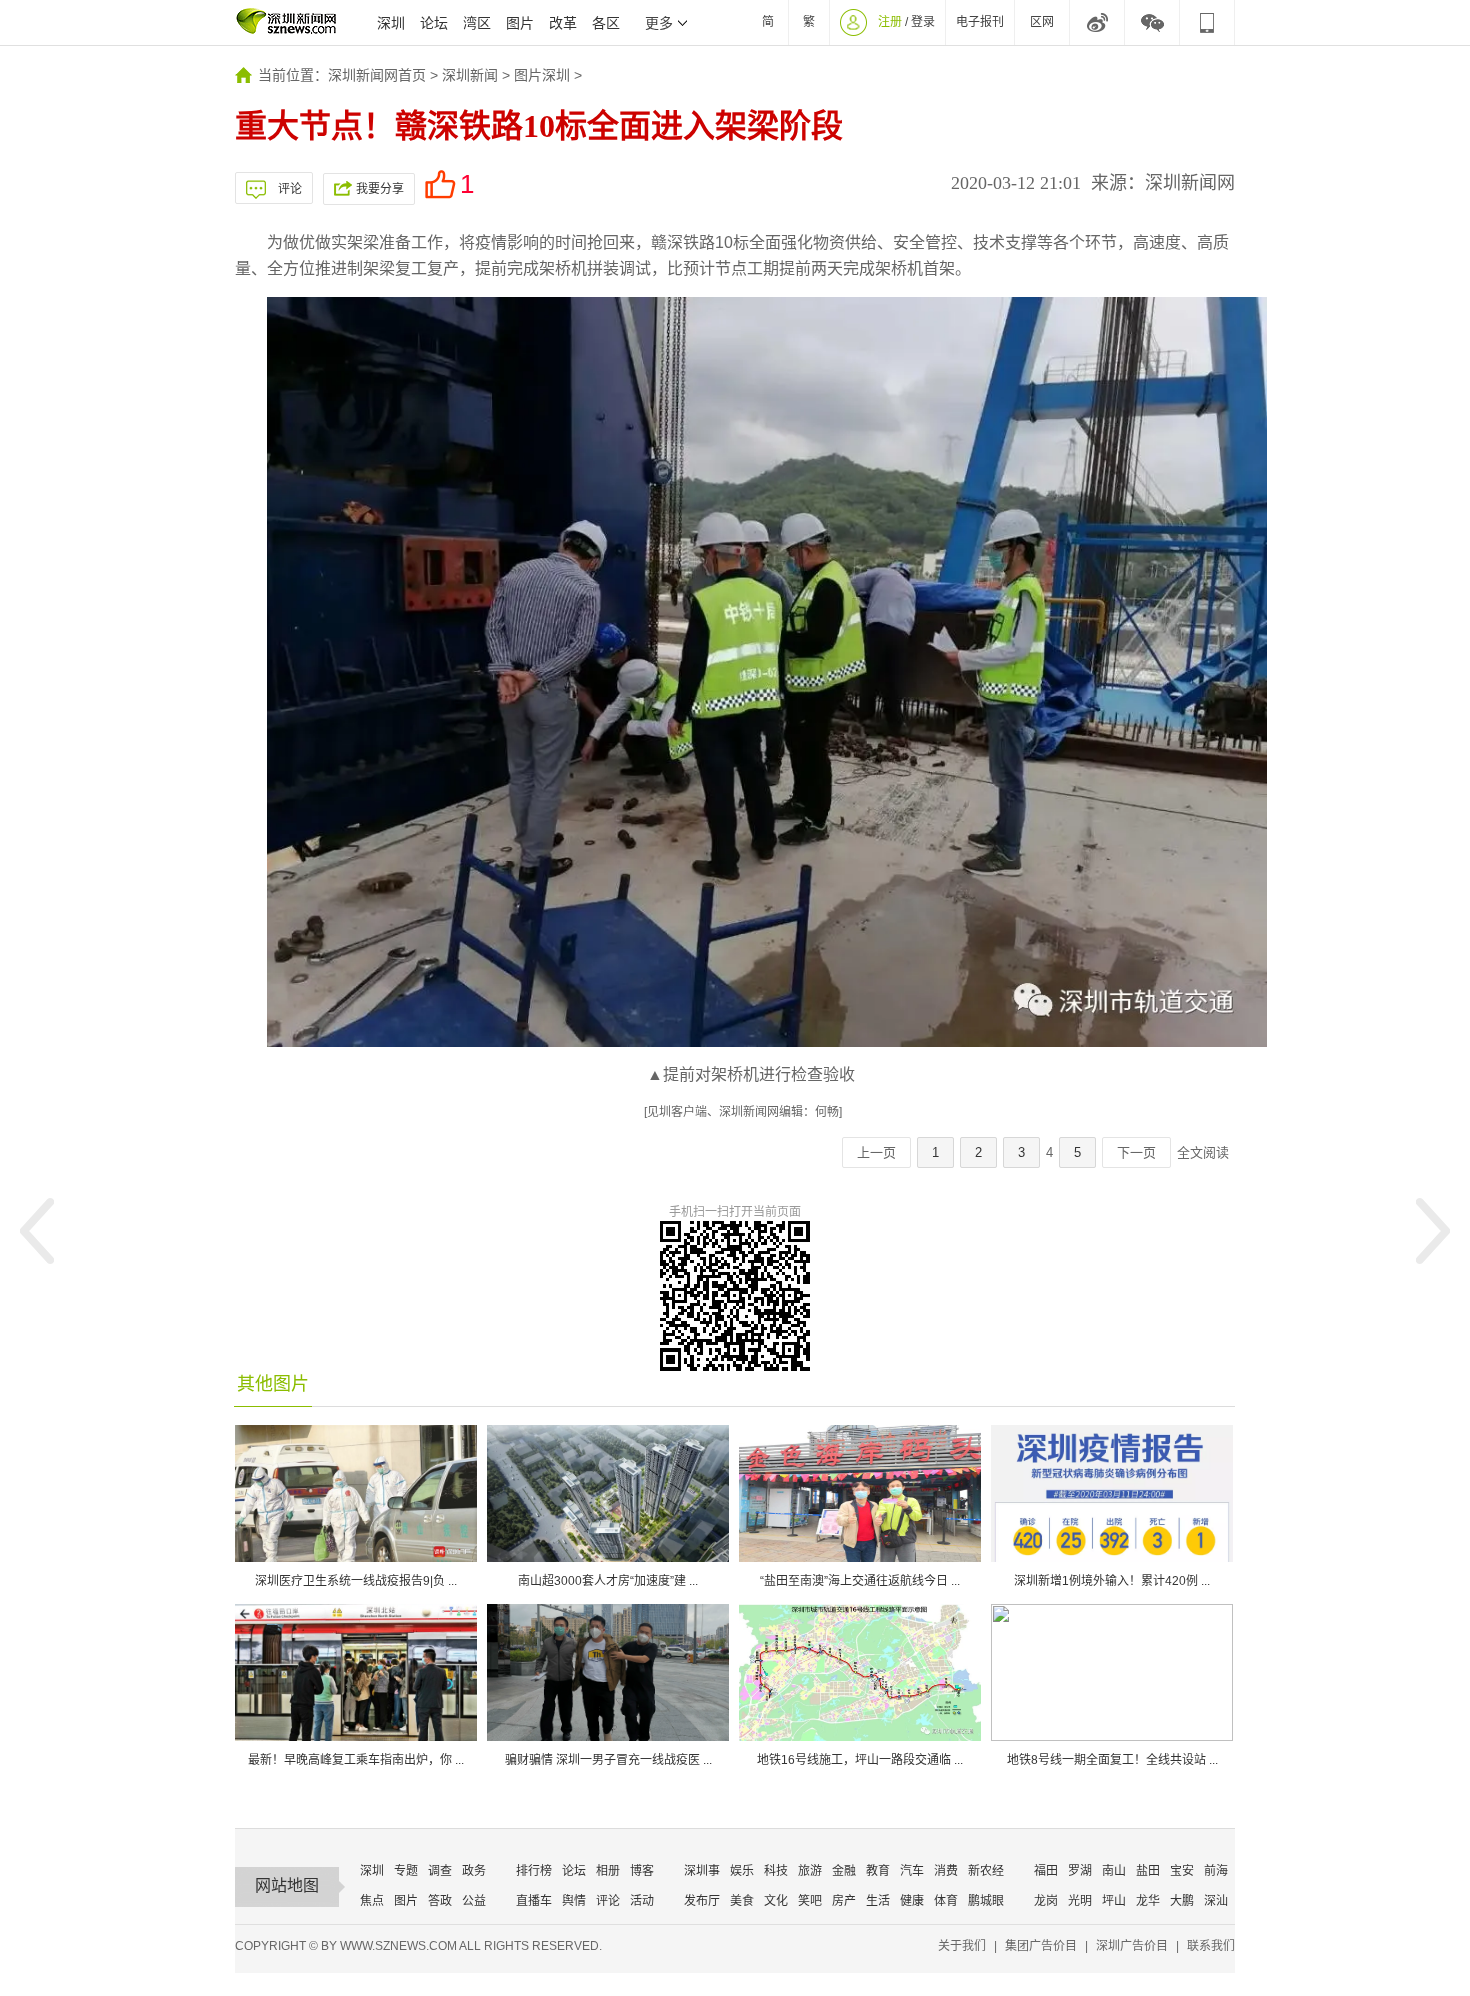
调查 (440, 1871)
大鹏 (1182, 1901)
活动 (642, 1901)
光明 (1080, 1901)
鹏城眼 (986, 1901)
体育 (946, 1901)
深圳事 (702, 1871)
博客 (642, 1871)
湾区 (477, 23)
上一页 (876, 1152)
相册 (608, 1871)
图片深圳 (542, 75)
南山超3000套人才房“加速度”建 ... (608, 1581)
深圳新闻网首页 (377, 75)
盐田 (1148, 1871)
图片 (520, 23)
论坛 (434, 23)
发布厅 (702, 1901)
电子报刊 (980, 22)
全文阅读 (1203, 1152)
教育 (878, 1871)
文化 (776, 1901)
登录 (923, 22)
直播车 (534, 1901)
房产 (844, 1901)
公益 (474, 1901)
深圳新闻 (470, 75)
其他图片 (273, 1384)
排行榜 (534, 1871)
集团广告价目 (1041, 1946)
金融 (844, 1871)
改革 (563, 23)
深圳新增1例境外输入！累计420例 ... (1112, 1581)
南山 (1114, 1871)
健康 (912, 1901)
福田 (1046, 1871)
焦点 (372, 1901)
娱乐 (742, 1871)
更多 (659, 23)
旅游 (810, 1871)
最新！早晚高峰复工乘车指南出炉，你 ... (356, 1760)
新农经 (986, 1871)
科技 (776, 1871)
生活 (878, 1901)
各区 (606, 23)
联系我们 (1211, 1946)
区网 (1042, 22)
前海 (1216, 1871)
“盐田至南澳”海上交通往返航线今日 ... (860, 1581)
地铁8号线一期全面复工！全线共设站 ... (1112, 1760)
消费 (946, 1871)
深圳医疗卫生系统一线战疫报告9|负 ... (356, 1581)
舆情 (574, 1901)
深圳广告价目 (1132, 1946)
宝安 (1182, 1871)
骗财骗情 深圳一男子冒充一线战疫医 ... (608, 1760)
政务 (474, 1871)
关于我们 (962, 1946)
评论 (290, 189)
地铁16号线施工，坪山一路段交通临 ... (860, 1760)
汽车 (912, 1871)
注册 (890, 22)
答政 (440, 1901)
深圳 (391, 23)
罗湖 (1080, 1871)
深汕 (1216, 1901)
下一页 (1136, 1152)
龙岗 (1046, 1901)
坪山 (1114, 1901)
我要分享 (380, 189)
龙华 (1148, 1901)
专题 (406, 1871)
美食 (742, 1901)
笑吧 (810, 1901)
